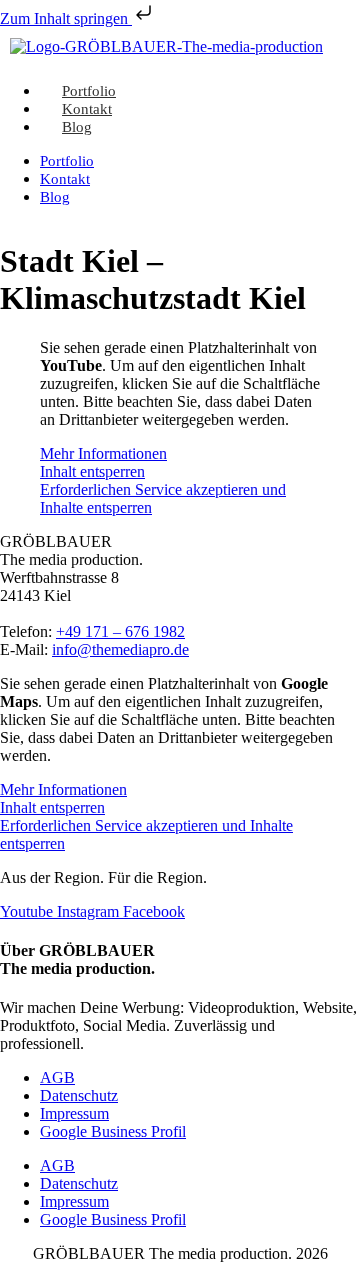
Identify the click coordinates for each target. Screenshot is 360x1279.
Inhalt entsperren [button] (92, 471)
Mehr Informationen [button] (103, 453)
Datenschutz (79, 1095)
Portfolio (67, 161)
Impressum (74, 1113)
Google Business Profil (113, 1131)
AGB (57, 1077)
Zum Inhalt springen (66, 18)
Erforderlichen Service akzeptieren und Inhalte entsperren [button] (163, 498)
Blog (77, 127)
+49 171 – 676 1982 (120, 631)
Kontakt (65, 179)
